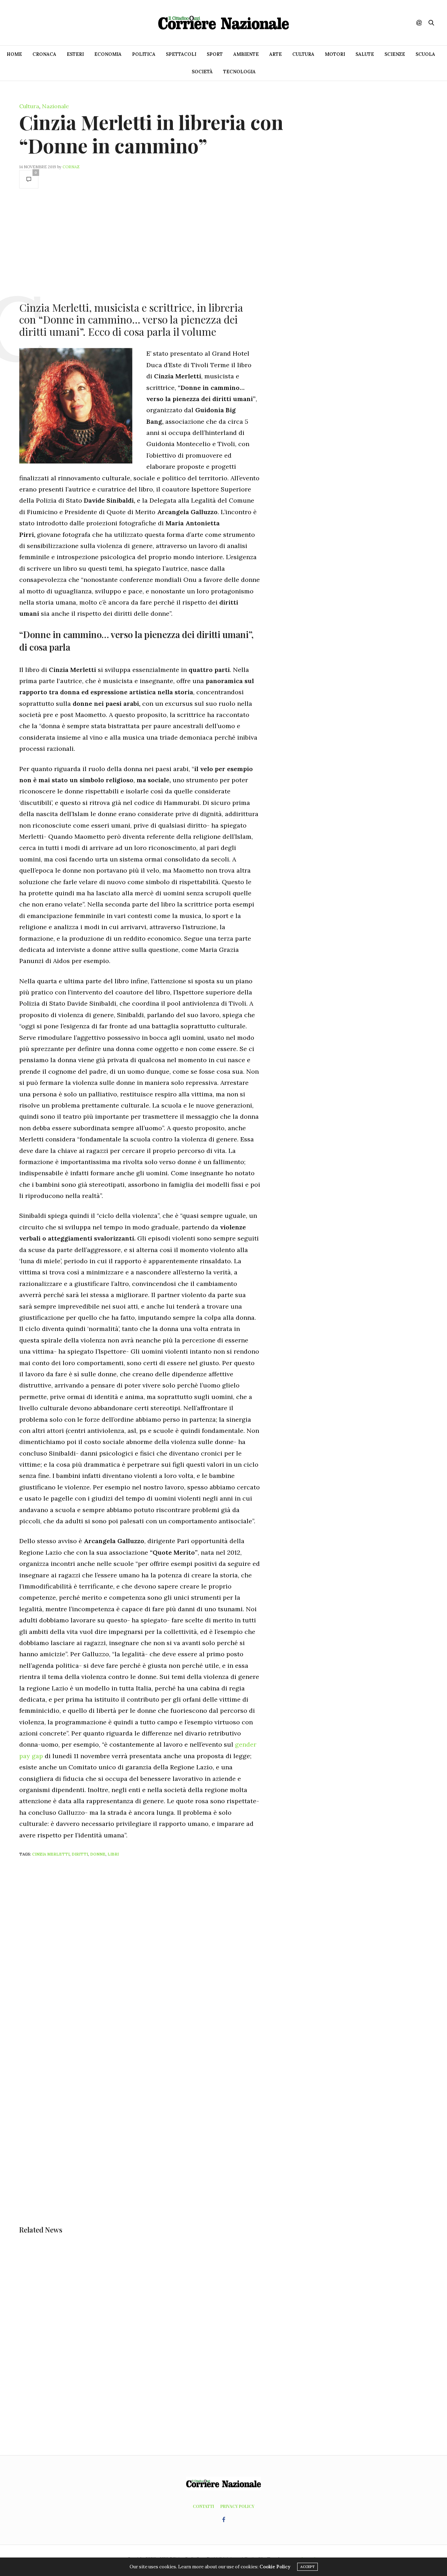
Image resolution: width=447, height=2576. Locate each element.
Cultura (303, 54)
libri (113, 1854)
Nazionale (55, 106)
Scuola (425, 54)
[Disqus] (154, 1955)
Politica (144, 54)
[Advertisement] (140, 244)
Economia (108, 54)
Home (14, 54)
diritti (80, 1854)
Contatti (203, 2506)
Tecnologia (239, 72)
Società (202, 72)
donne (98, 1854)
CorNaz (71, 167)
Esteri (75, 54)
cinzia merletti (51, 1854)
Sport (215, 54)
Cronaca (44, 54)
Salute (365, 54)
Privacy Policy (237, 2506)
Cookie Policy (275, 2567)
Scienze (395, 54)
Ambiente (246, 54)
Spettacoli (181, 54)
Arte (276, 54)
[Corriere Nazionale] (223, 23)
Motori (335, 54)
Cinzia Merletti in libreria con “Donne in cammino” (151, 134)
